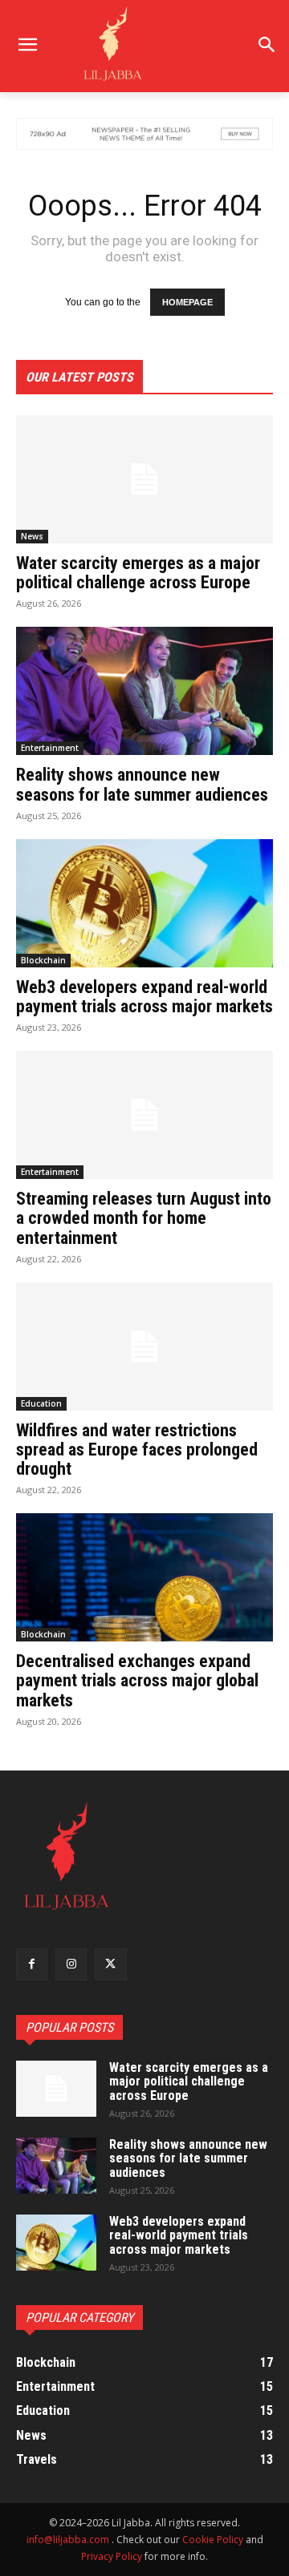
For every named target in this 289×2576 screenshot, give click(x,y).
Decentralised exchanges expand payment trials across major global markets (137, 1680)
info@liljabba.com (68, 2540)
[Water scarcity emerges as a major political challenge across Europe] (144, 479)
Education (41, 1403)
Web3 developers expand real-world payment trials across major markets (144, 997)
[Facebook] (32, 1964)
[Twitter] (110, 1964)
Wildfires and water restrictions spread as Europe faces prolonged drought (137, 1450)
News (32, 536)
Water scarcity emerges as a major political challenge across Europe (138, 573)
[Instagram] (71, 1964)
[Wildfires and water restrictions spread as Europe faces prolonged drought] (144, 1347)
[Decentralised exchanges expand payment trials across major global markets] (144, 1577)
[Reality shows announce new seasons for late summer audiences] (144, 691)
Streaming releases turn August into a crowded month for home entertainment (144, 1218)
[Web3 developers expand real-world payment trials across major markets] (144, 903)
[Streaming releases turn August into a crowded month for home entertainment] (144, 1115)
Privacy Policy (112, 2556)
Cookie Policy (213, 2540)
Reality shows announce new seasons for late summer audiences (142, 784)
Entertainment (50, 748)
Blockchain (43, 960)
